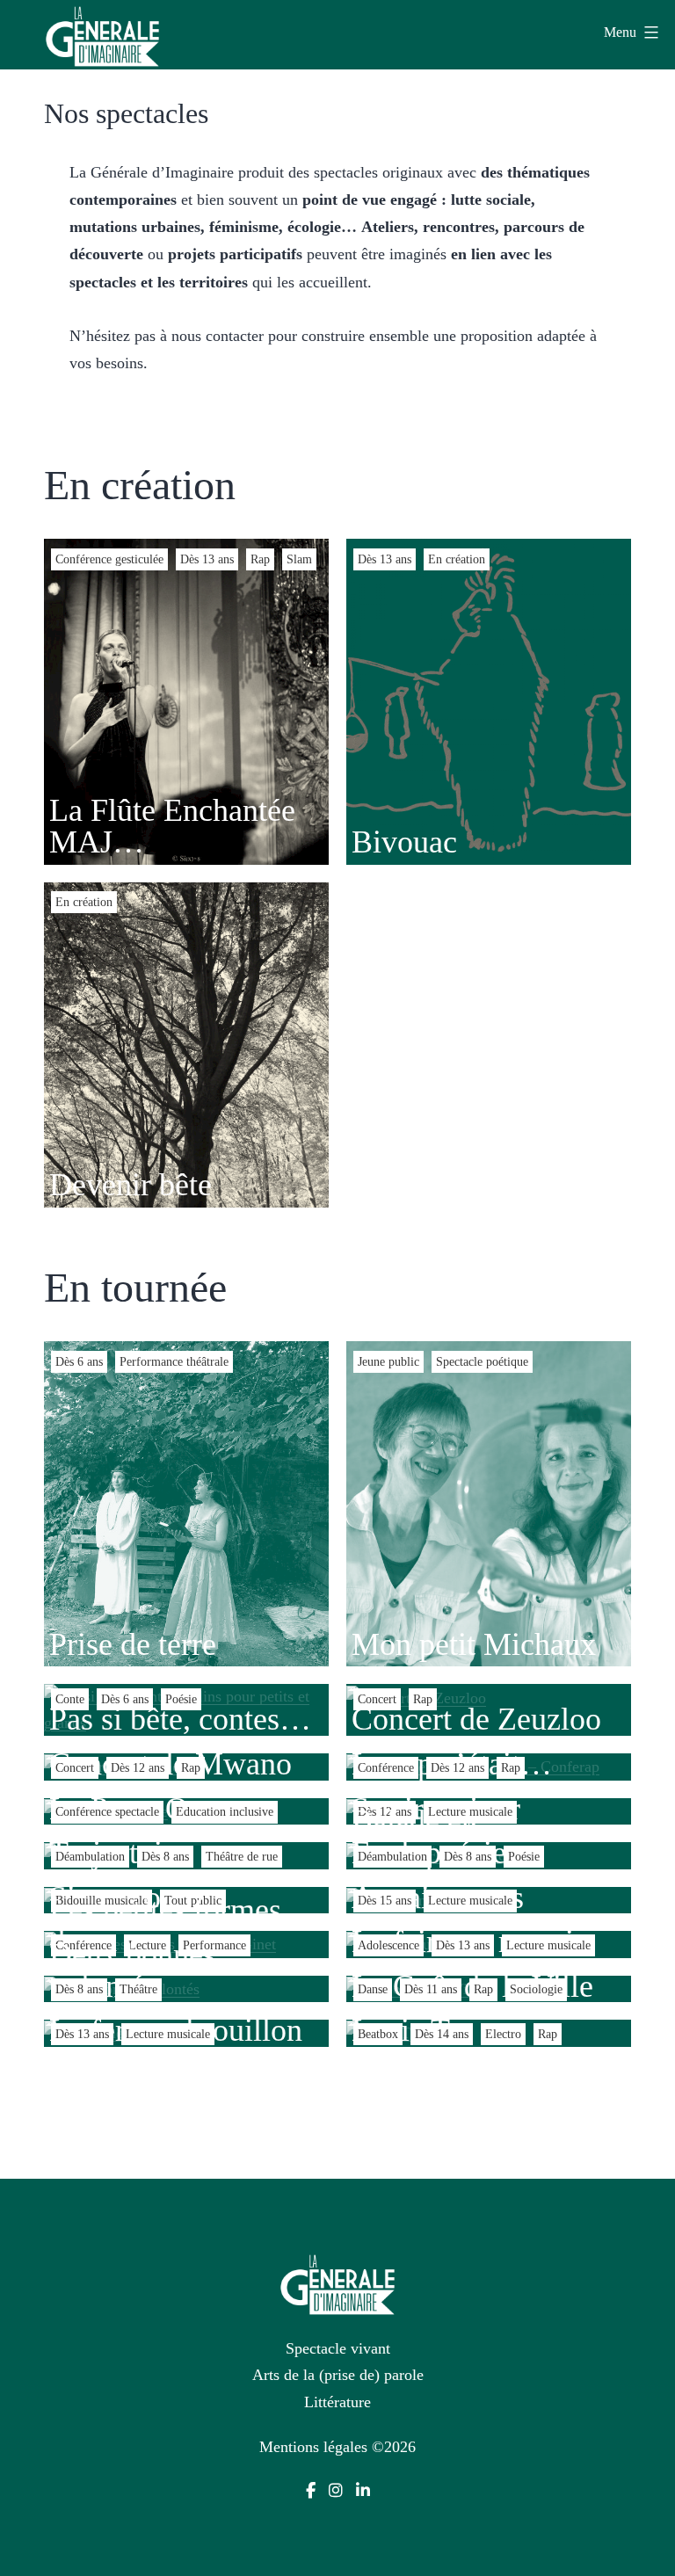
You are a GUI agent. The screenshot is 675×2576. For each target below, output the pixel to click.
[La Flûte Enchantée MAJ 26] (186, 700)
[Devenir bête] (186, 1043)
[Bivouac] (489, 700)
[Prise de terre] (186, 1503)
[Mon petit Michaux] (489, 1503)
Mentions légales (313, 2447)
